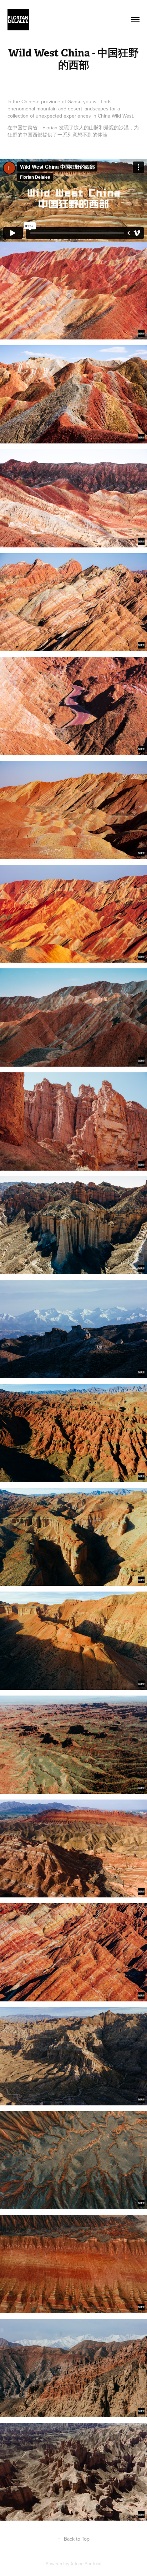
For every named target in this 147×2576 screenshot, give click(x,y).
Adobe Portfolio (86, 2563)
